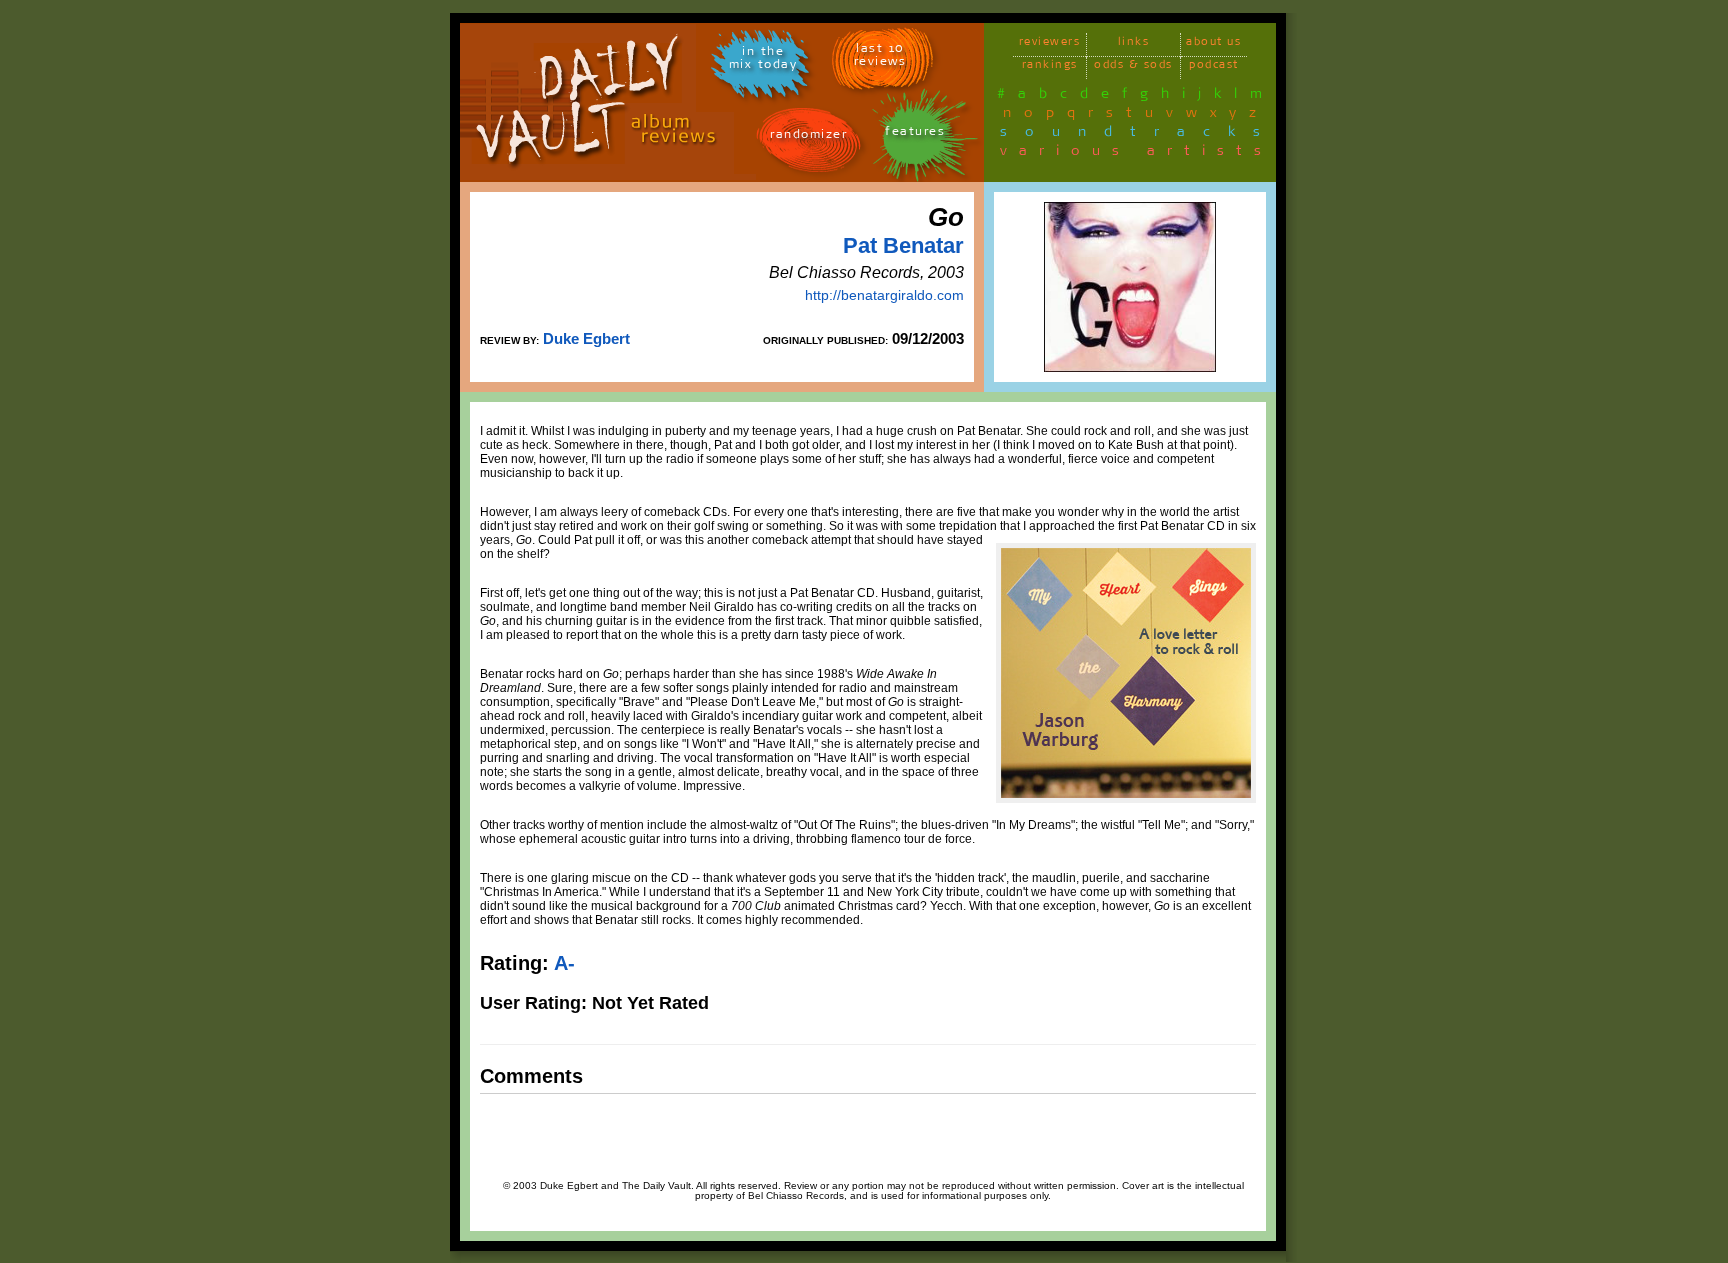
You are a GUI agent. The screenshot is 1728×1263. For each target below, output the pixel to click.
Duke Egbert (586, 338)
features (915, 134)
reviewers (1050, 44)
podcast (1214, 67)
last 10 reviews (880, 58)
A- (564, 963)
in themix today (763, 61)
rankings (1050, 67)
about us (1213, 44)
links (1134, 44)
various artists (1136, 154)
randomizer (808, 137)
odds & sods (1133, 67)
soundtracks (1139, 135)
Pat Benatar (903, 245)
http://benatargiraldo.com (884, 295)
